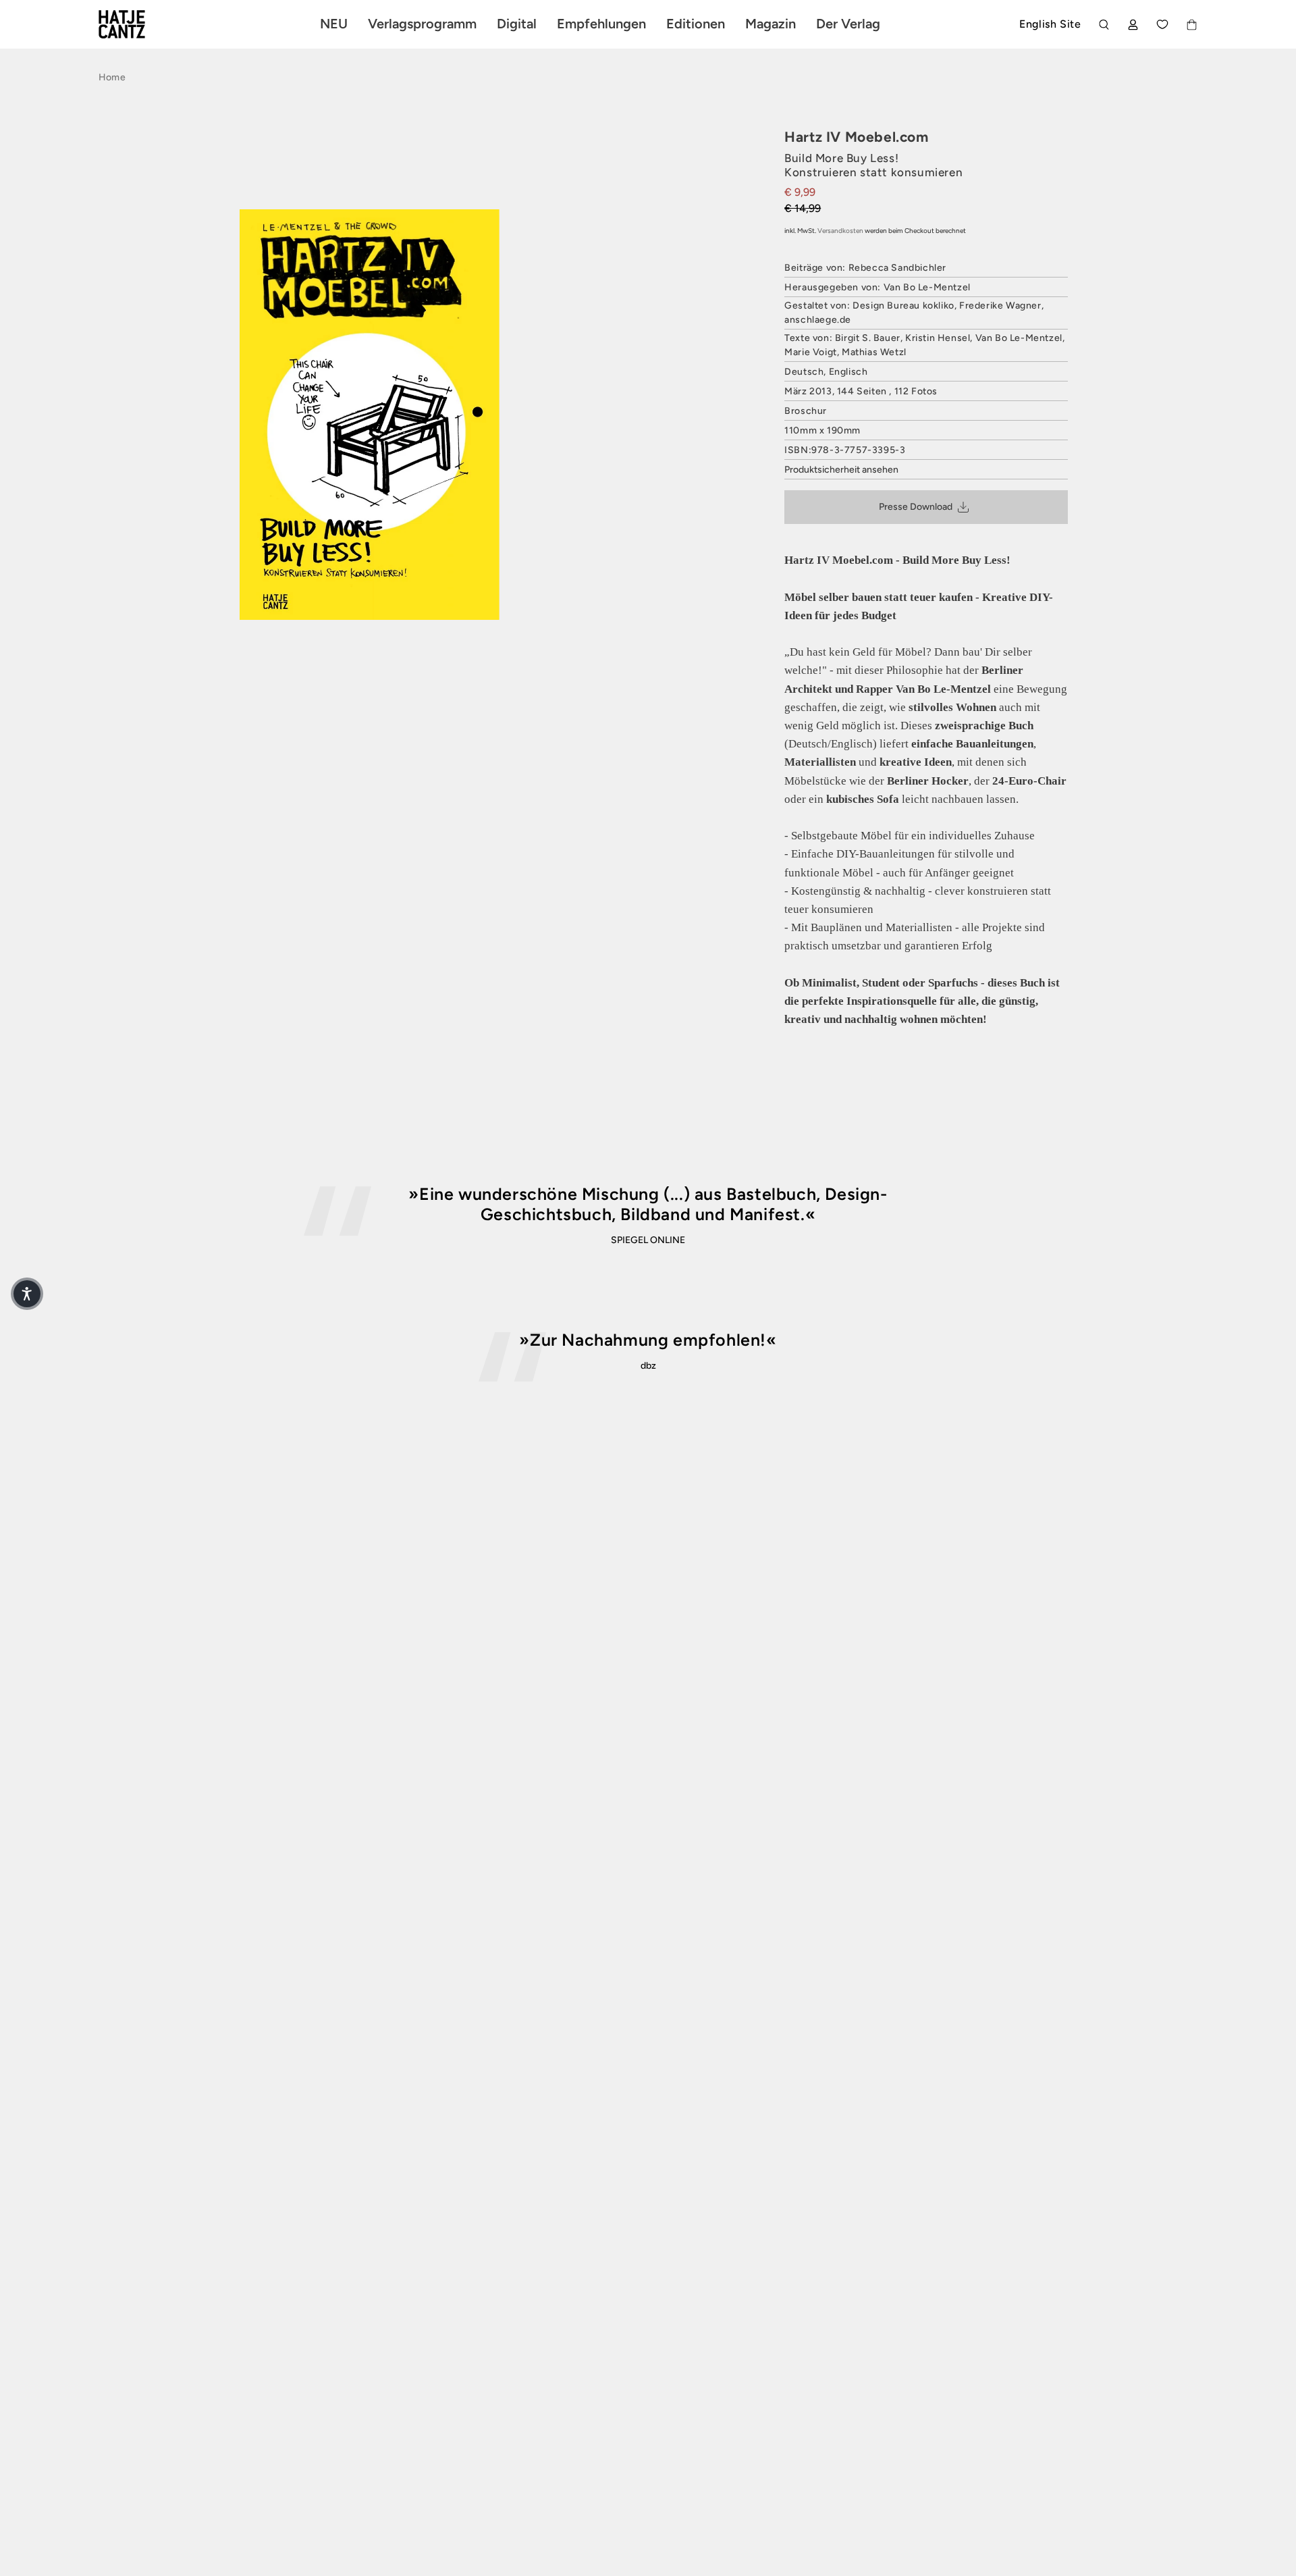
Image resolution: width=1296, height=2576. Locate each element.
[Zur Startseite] (138, 24)
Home (112, 77)
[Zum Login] (1133, 25)
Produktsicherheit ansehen (841, 470)
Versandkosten (840, 231)
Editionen (696, 24)
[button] (27, 1294)
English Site (1050, 24)
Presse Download (916, 507)
